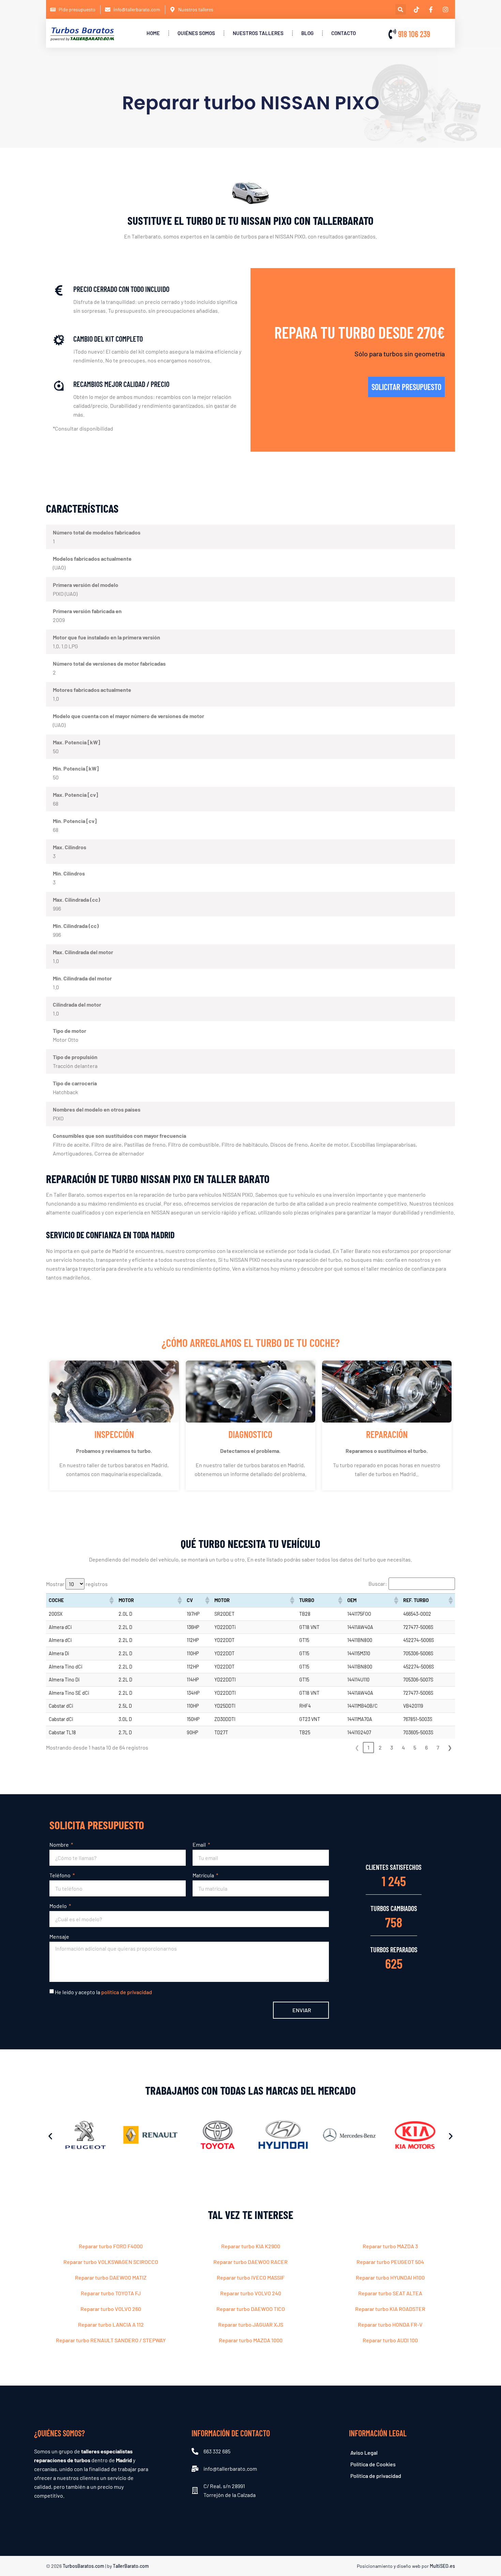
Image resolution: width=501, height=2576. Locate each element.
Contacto (344, 33)
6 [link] (426, 1747)
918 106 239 (414, 34)
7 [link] (438, 1747)
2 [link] (380, 1747)
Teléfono (60, 1875)
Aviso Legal (364, 2453)
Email (200, 1844)
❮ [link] (357, 1747)
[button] (401, 9)
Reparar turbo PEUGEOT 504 (390, 2262)
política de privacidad (127, 1992)
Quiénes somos (196, 33)
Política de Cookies (373, 2464)
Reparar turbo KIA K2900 (251, 2246)
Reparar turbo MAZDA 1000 (251, 2340)
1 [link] (368, 1747)
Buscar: (378, 1584)
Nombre (60, 1844)
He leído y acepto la (103, 1992)
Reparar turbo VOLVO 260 (111, 2309)
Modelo (59, 1906)
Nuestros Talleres (258, 33)
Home (153, 33)
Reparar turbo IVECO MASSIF (251, 2277)
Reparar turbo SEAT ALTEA (390, 2293)
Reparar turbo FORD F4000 (111, 2246)
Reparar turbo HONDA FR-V (390, 2324)
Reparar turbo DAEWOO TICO (251, 2309)
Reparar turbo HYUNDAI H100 (390, 2277)
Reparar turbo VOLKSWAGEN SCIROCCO (111, 2262)
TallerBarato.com (131, 2566)
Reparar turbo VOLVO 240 (251, 2293)
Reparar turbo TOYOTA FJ (111, 2293)
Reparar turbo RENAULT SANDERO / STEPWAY (111, 2340)
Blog (307, 33)
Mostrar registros (77, 1584)
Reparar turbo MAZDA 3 (390, 2246)
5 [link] (415, 1747)
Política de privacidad (376, 2476)
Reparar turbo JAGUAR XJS (251, 2324)
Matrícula (204, 1875)
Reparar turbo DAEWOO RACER (250, 2262)
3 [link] (392, 1747)
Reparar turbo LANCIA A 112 (111, 2324)
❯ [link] (450, 1747)
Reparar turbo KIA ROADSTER (390, 2309)
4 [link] (403, 1747)
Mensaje (59, 1936)
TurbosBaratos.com (83, 2566)
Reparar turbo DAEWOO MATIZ (111, 2277)
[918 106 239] (392, 34)
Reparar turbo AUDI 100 (390, 2340)
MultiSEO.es (442, 2566)
